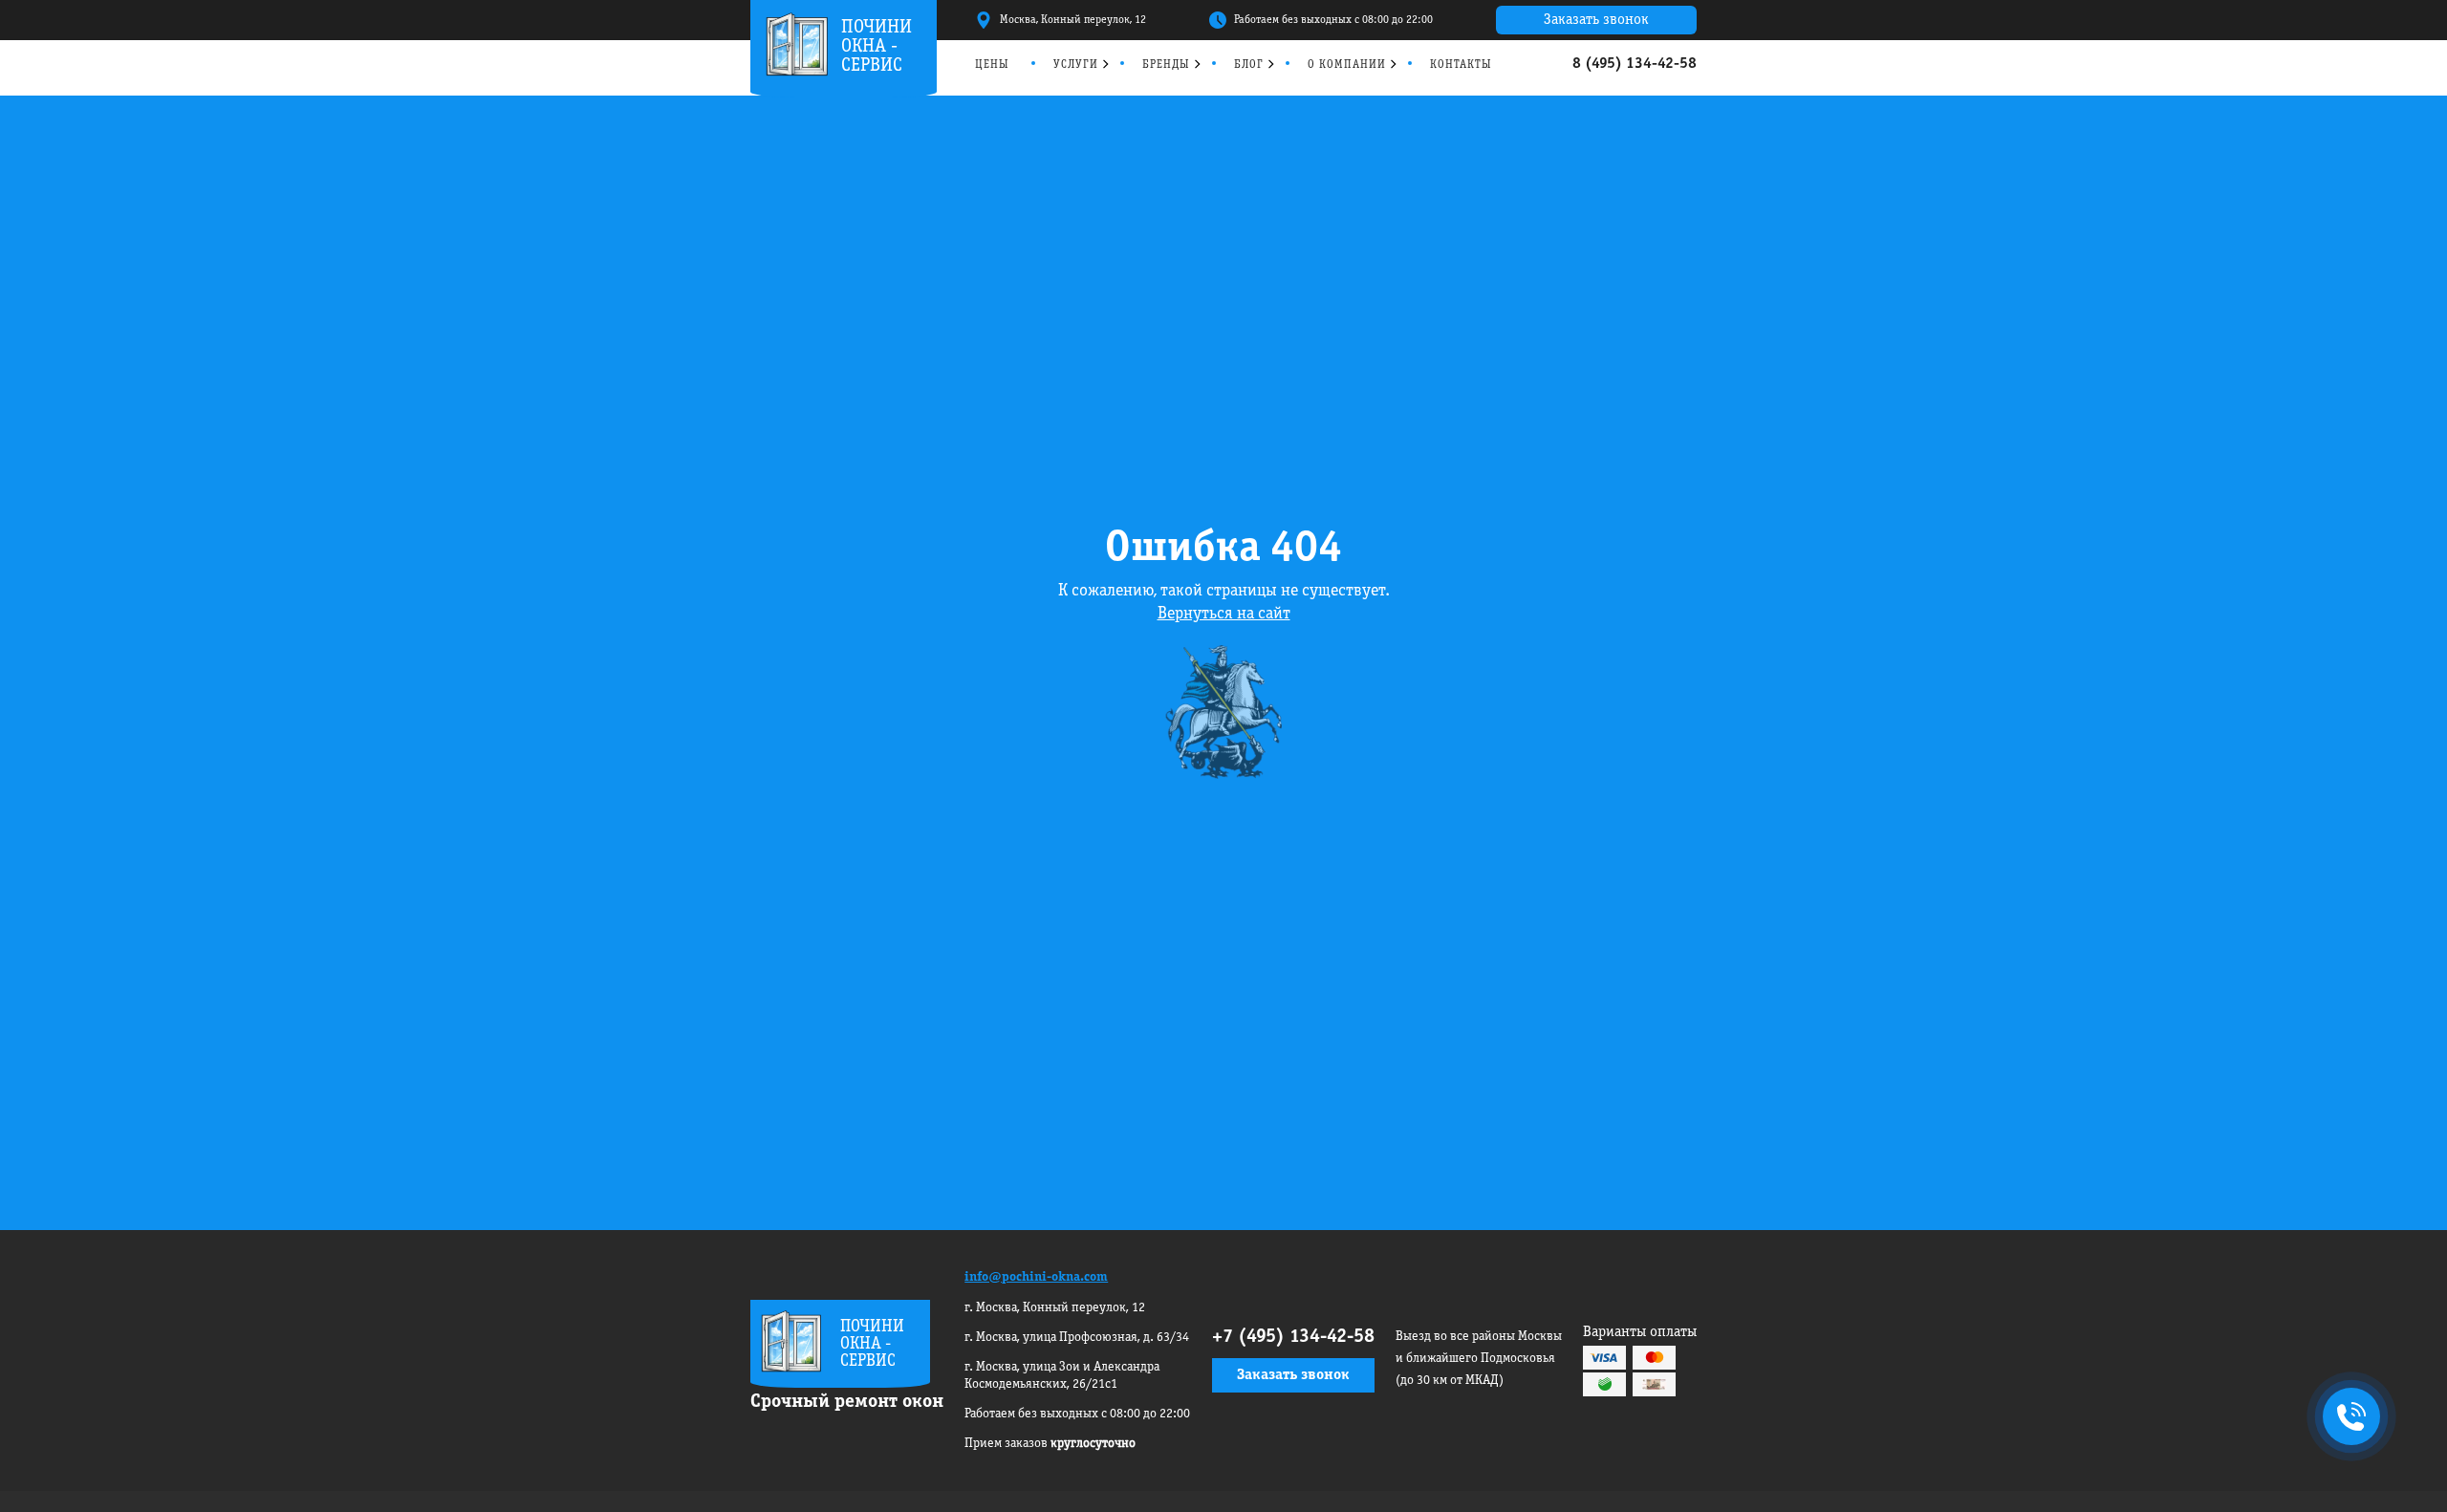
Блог (1249, 65)
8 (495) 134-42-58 (1635, 64)
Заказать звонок (1596, 20)
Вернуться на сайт (1224, 614)
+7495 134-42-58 (2348, 1418)
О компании (1347, 65)
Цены (992, 65)
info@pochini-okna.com (1036, 1277)
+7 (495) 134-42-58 (1293, 1337)
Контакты (1461, 65)
